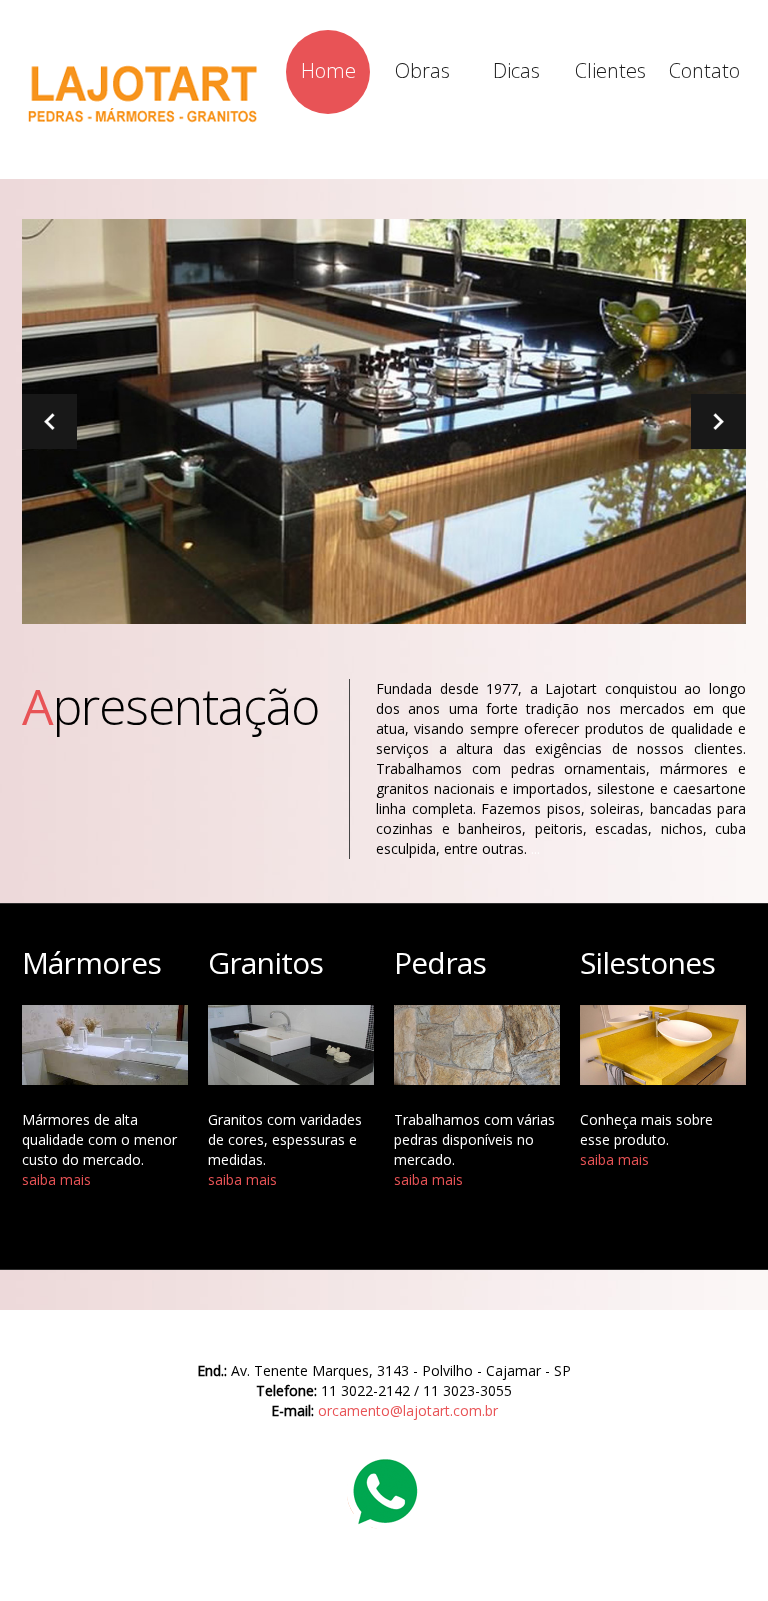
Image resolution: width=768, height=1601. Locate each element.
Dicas (516, 70)
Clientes (610, 70)
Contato (704, 70)
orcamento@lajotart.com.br (408, 1410)
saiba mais (56, 1179)
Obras (422, 70)
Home (328, 70)
